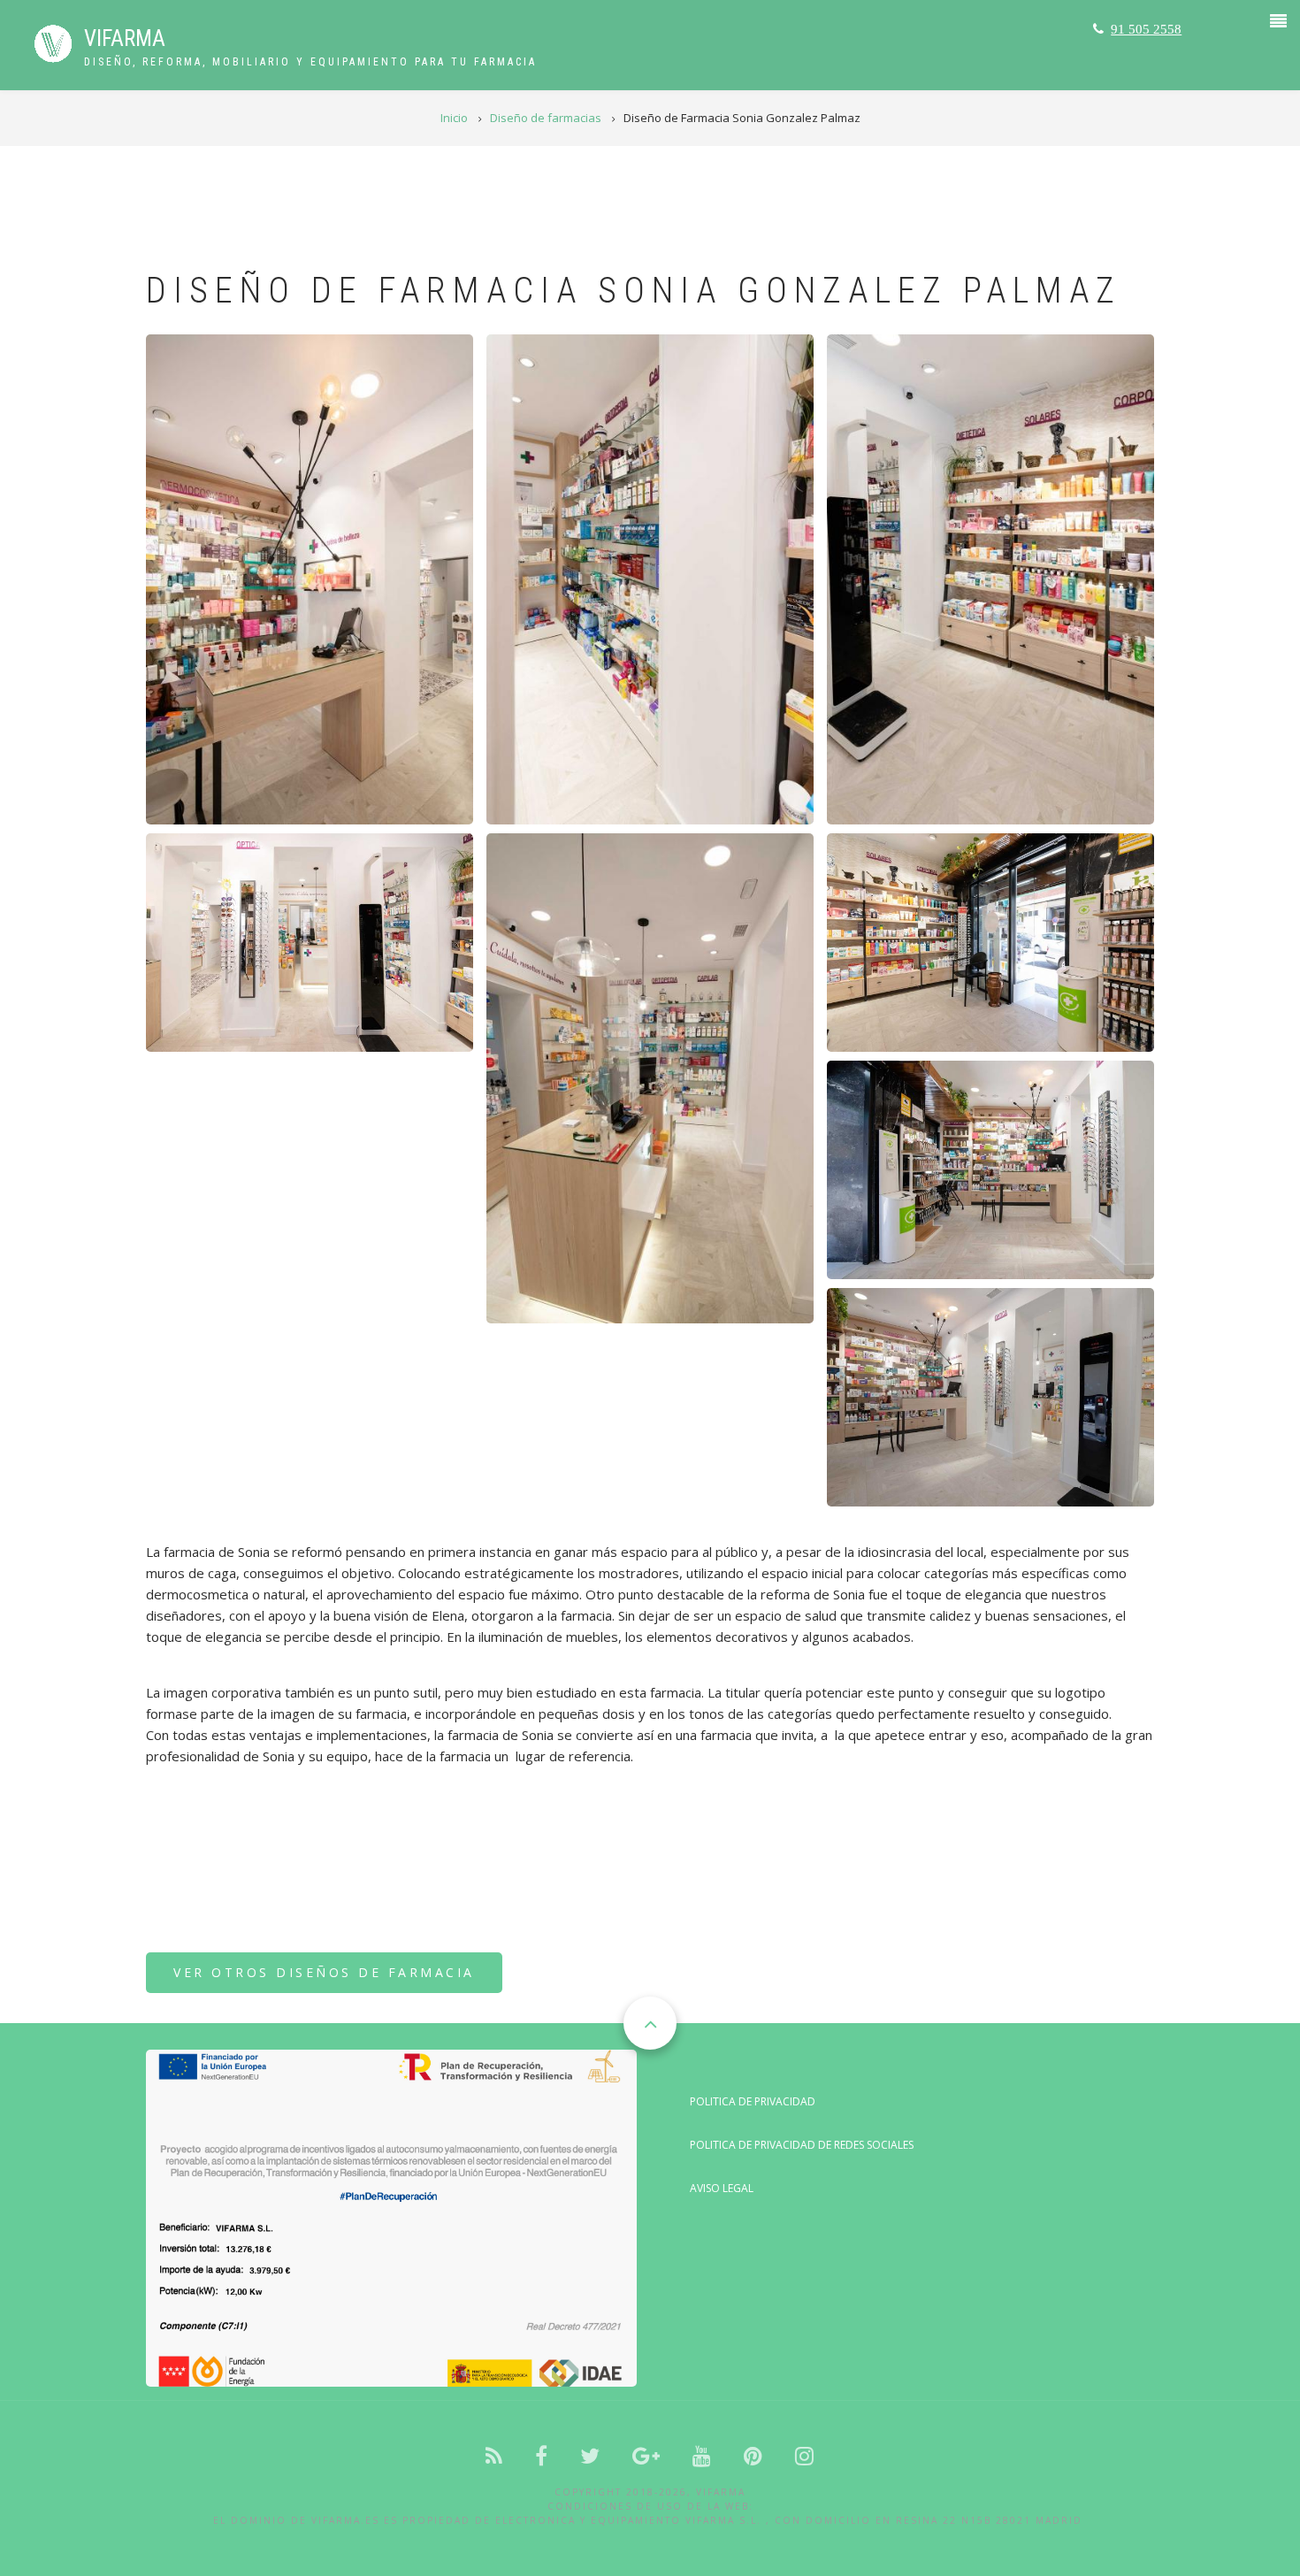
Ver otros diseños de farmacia (324, 1972)
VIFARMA (125, 38)
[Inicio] (53, 42)
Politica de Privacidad (753, 2101)
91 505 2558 (1146, 29)
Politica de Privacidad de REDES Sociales (802, 2145)
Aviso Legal (722, 2188)
